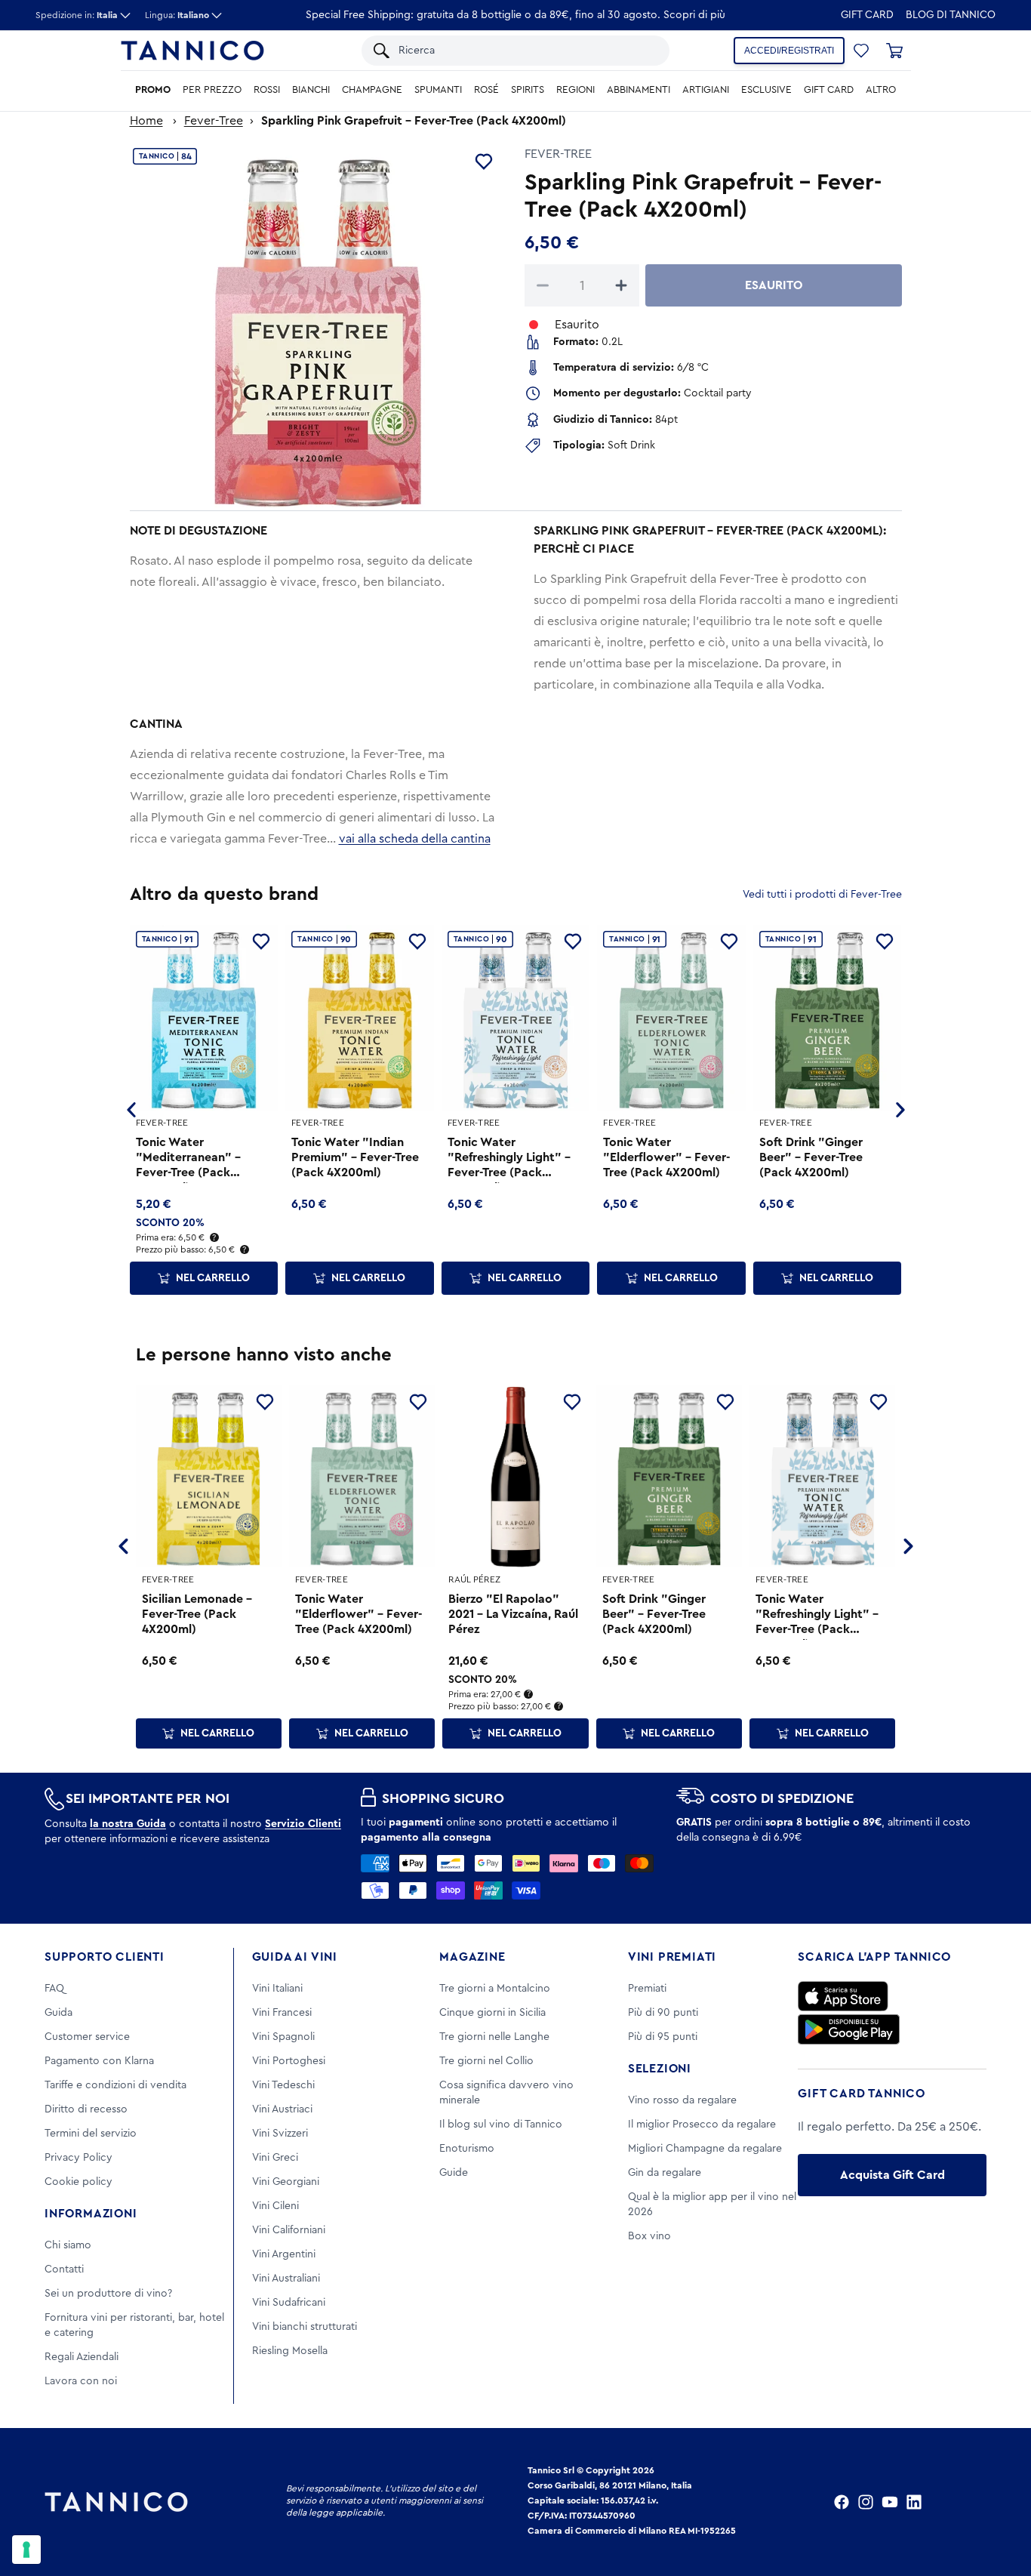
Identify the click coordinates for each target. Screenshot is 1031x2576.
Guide (454, 2173)
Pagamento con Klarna (99, 2061)
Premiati (647, 1989)
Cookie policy (78, 2182)
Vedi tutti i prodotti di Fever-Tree (822, 895)
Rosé (486, 90)
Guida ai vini (295, 1957)
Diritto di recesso (86, 2109)
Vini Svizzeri (280, 2134)
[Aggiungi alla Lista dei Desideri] (265, 1402)
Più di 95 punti (663, 2037)
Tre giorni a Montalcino (495, 1989)
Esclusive (766, 90)
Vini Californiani (289, 2230)
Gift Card (867, 15)
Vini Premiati (672, 1957)
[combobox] (526, 51)
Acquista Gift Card (893, 2175)
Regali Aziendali (82, 2357)
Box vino (649, 2236)
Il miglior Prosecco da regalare (702, 2125)
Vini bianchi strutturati (305, 2327)
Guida (58, 2013)
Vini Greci (275, 2158)
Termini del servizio (91, 2134)
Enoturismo (467, 2149)
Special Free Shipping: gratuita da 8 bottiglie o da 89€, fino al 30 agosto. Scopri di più (515, 15)
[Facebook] (842, 2502)
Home (146, 121)
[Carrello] (894, 51)
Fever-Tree (214, 121)
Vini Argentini (284, 2254)
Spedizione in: (77, 15)
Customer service (87, 2037)
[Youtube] (890, 2502)
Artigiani (706, 90)
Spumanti (438, 90)
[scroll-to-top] (999, 2502)
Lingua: (177, 15)
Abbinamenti (639, 90)
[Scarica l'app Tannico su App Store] (843, 1996)
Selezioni (660, 2069)
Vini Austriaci (282, 2109)
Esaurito (774, 285)
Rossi (267, 90)
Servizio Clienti (303, 1824)
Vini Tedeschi (283, 2085)
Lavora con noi (81, 2381)
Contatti (64, 2269)
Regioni (576, 90)
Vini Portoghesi (289, 2061)
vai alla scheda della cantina (415, 839)
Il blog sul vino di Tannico (501, 2125)
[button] (861, 51)
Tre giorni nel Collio (486, 2061)
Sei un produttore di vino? (108, 2294)
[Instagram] (866, 2502)
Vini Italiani (277, 1989)
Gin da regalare (665, 2173)
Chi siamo (68, 2245)
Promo (153, 90)
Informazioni (91, 2214)
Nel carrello (213, 1278)
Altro (881, 90)
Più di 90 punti (663, 2013)
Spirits (528, 90)
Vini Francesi (282, 2013)
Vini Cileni (275, 2206)
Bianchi (311, 90)
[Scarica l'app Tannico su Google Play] (849, 2029)
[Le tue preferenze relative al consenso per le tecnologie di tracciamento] (26, 2550)
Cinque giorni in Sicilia (492, 2013)
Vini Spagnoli (283, 2037)
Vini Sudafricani (289, 2303)
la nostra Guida (128, 1824)
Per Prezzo (212, 90)
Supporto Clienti (105, 1957)
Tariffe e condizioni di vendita (115, 2085)
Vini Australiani (286, 2279)
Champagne (372, 90)
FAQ (54, 1989)
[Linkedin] (914, 2502)
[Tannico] (192, 51)
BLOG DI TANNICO (951, 15)
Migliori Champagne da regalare (705, 2149)
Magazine (472, 1957)
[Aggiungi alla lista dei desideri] (484, 162)
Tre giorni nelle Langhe (494, 2037)
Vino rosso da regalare (682, 2100)
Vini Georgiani (286, 2182)
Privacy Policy (78, 2158)
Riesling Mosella (290, 2351)
